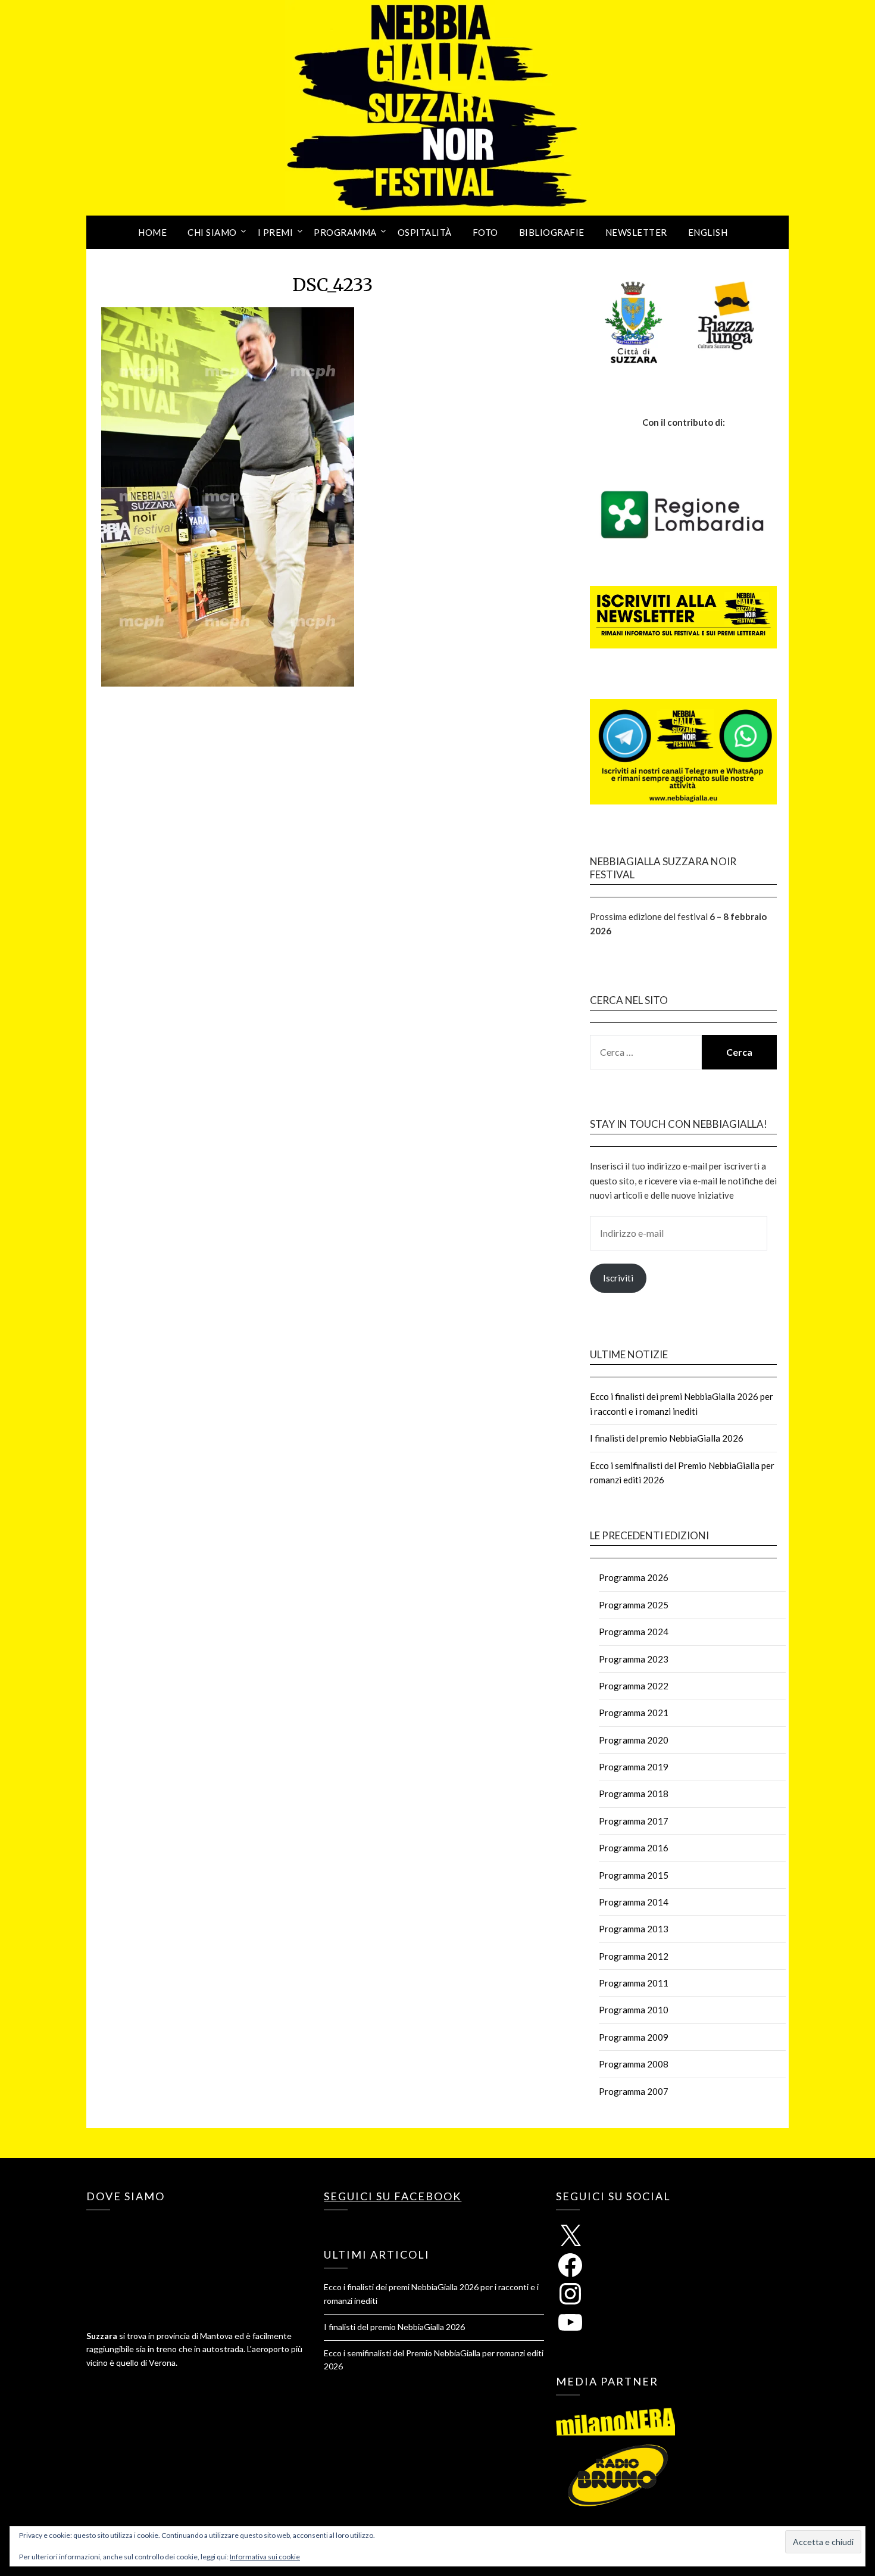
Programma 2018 (634, 1794)
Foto (485, 232)
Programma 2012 (634, 1956)
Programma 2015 (634, 1875)
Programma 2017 (634, 1821)
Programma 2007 (634, 2091)
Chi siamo (212, 232)
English (708, 232)
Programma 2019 (634, 1767)
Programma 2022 (634, 1686)
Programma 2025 (634, 1605)
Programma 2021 (634, 1713)
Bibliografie (552, 232)
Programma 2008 (634, 2064)
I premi (276, 232)
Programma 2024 (634, 1632)
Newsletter (636, 232)
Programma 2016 (634, 1848)
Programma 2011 (634, 1983)
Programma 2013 (634, 1929)
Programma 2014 (634, 1902)
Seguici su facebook (393, 2196)
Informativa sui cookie (265, 2557)
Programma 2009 (634, 2037)
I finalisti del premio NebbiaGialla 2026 (667, 1438)
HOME (152, 232)
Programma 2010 (634, 2010)
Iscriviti (618, 1278)
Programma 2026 (634, 1577)
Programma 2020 (634, 1740)
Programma (345, 232)
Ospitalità (425, 232)
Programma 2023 (634, 1659)
